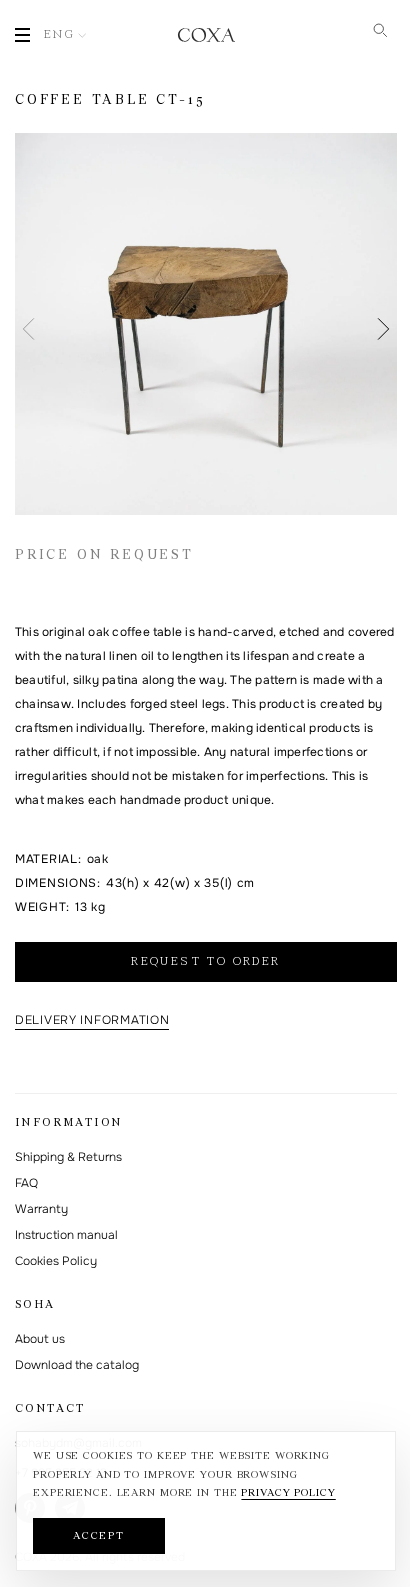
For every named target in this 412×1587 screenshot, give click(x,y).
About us (40, 1339)
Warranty (41, 1209)
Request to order (205, 962)
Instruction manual (66, 1235)
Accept (99, 1536)
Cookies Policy (56, 1261)
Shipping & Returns (68, 1157)
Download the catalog (77, 1365)
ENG (59, 35)
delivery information (92, 1020)
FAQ (26, 1183)
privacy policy (288, 1493)
